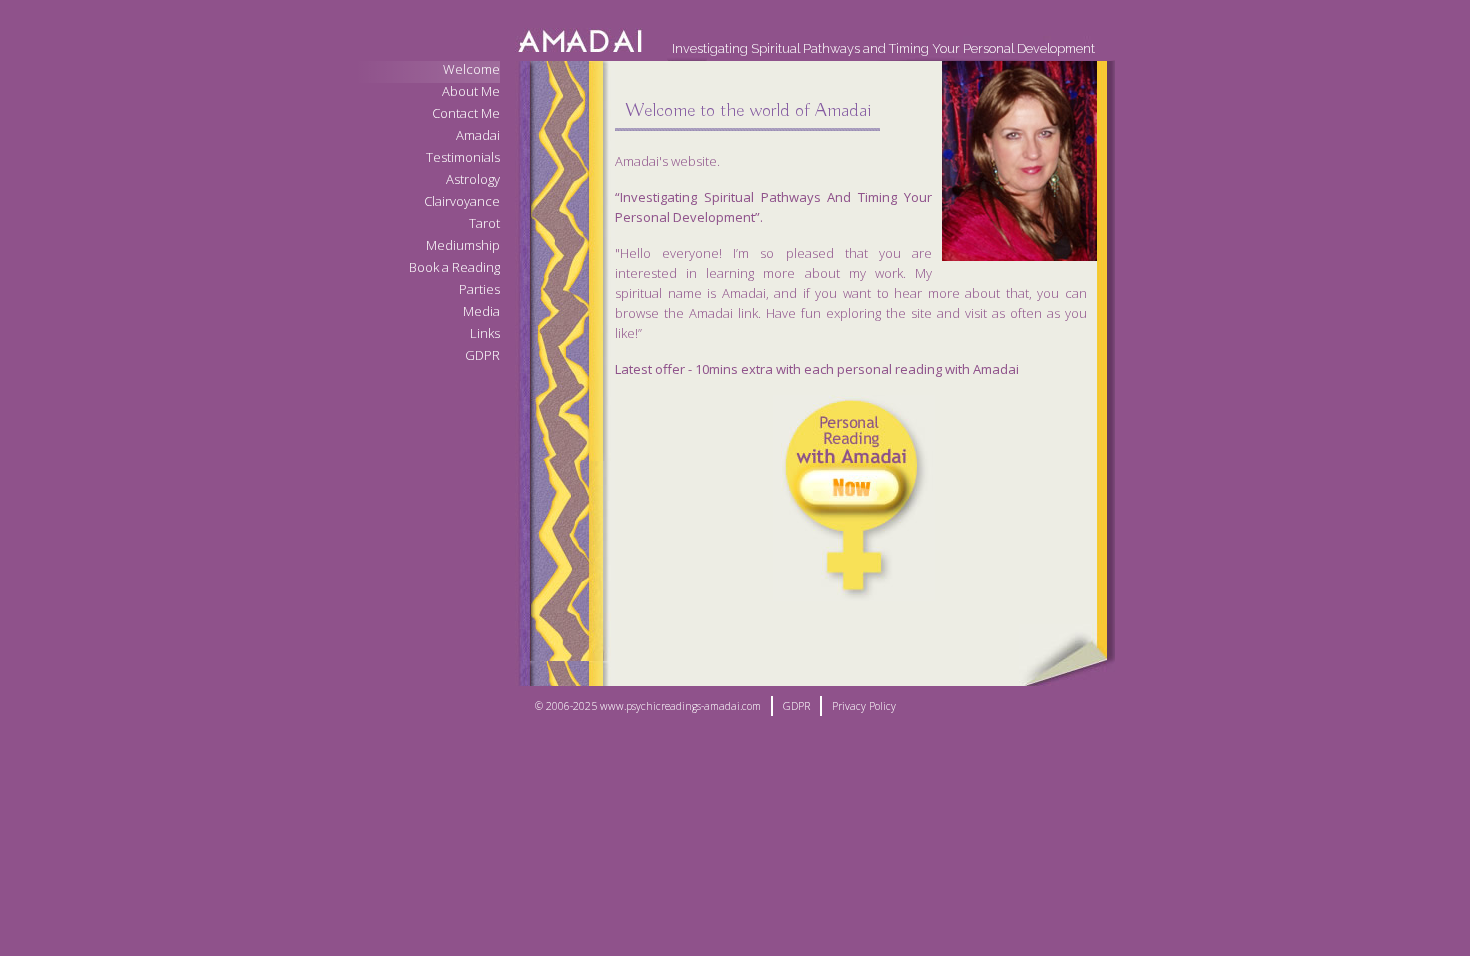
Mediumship (463, 245)
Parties (479, 289)
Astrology (473, 179)
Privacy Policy (864, 706)
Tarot (484, 223)
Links (485, 333)
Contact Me (466, 113)
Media (481, 311)
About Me (471, 91)
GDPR (482, 355)
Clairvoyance (462, 201)
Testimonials (463, 157)
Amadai (478, 135)
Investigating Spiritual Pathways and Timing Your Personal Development (883, 48)
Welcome (471, 69)
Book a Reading (454, 267)
